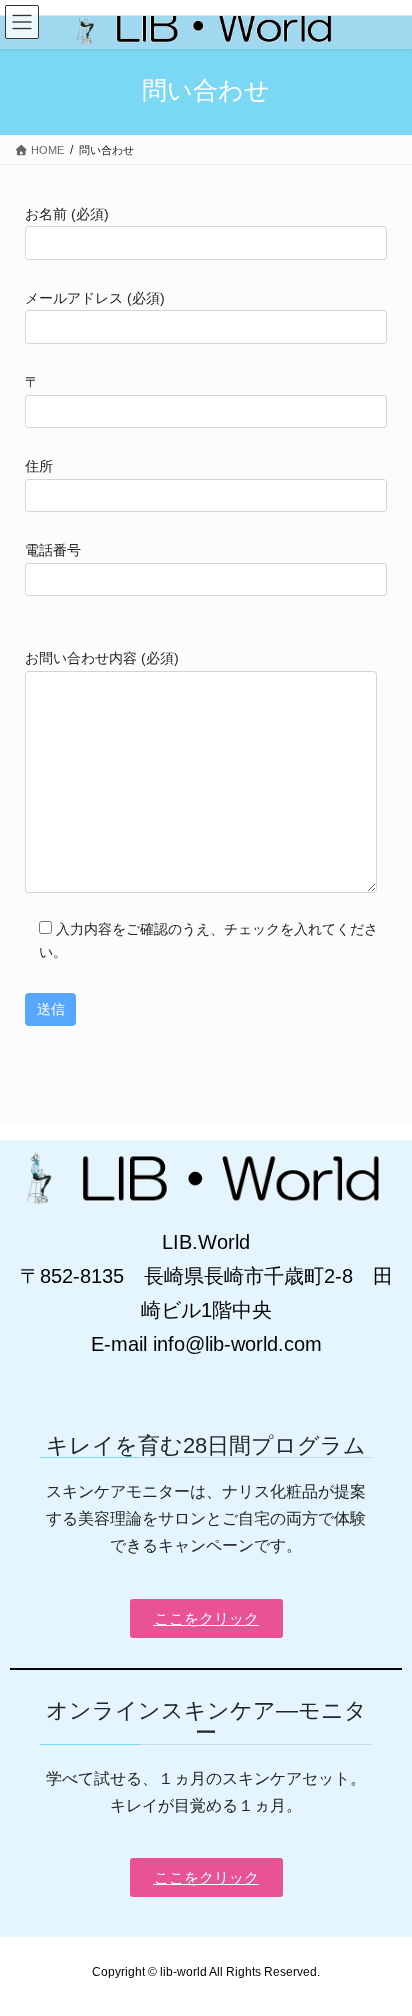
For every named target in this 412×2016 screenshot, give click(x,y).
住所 (39, 466)
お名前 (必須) (67, 214)
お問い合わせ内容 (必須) (102, 658)
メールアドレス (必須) (95, 298)
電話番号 (53, 550)
